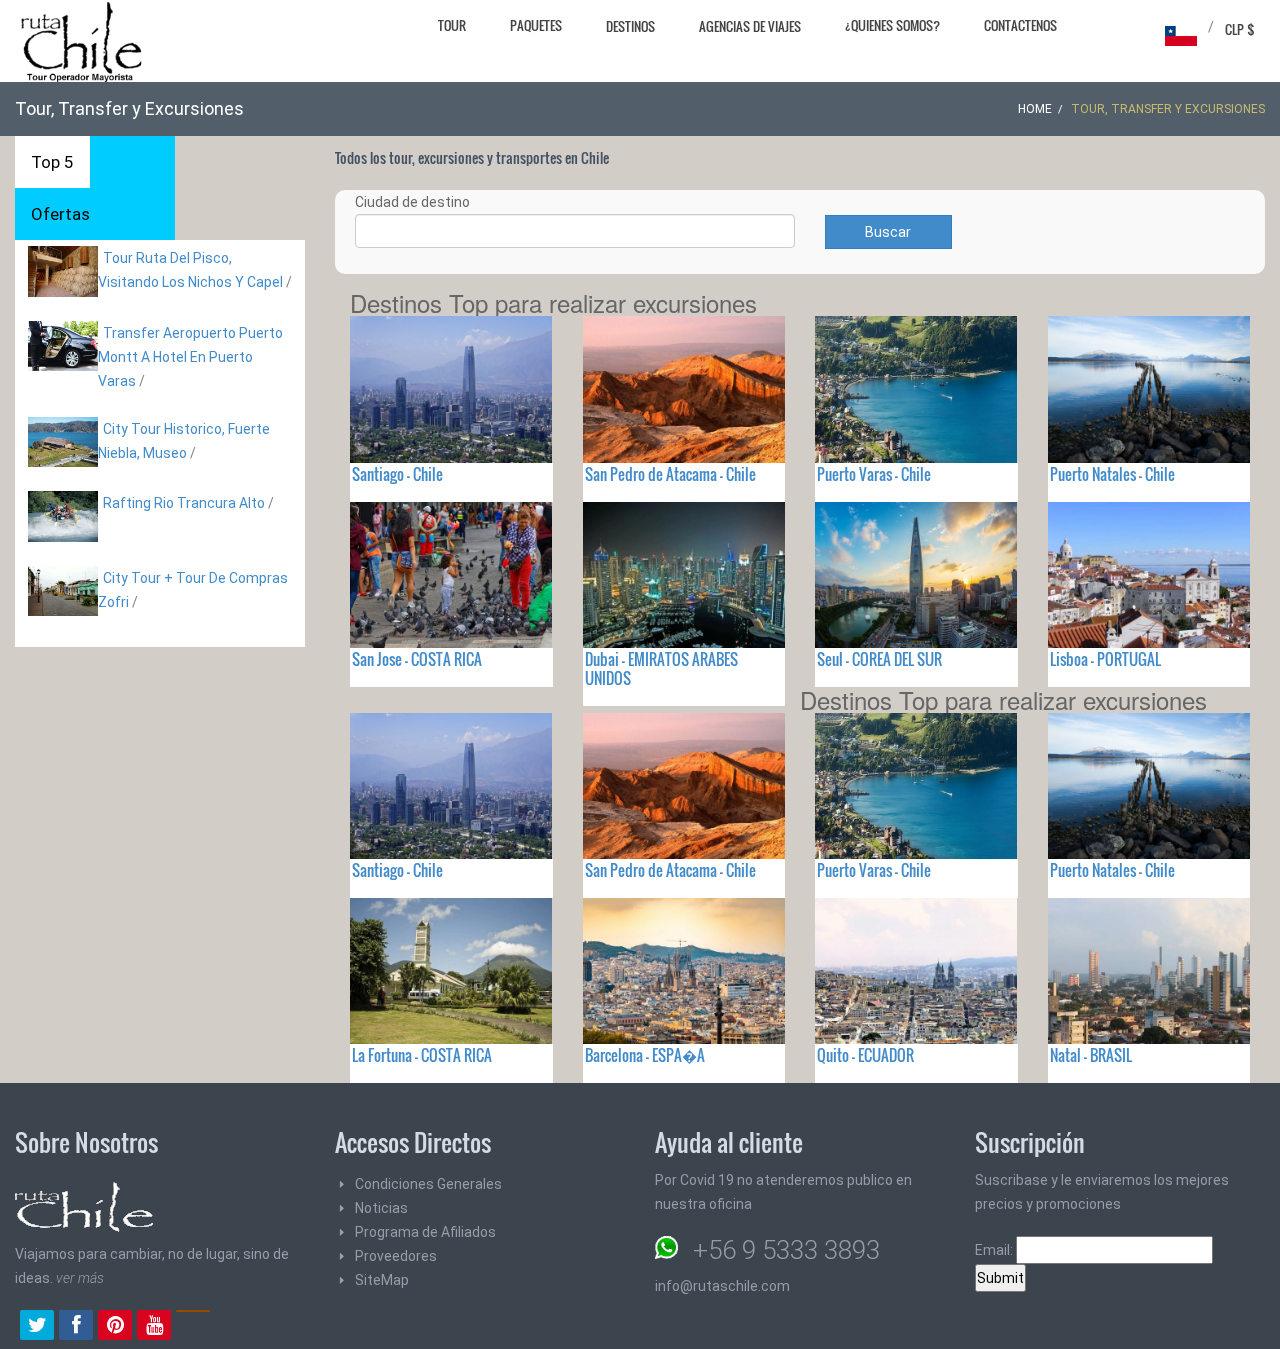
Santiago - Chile (397, 474)
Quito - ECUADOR (865, 1055)
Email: (995, 1250)
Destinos (630, 26)
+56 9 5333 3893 (786, 1250)
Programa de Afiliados (425, 1232)
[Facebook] (76, 1327)
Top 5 (52, 162)
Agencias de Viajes (750, 26)
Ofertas (60, 214)
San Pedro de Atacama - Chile (670, 474)
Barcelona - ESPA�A (645, 1055)
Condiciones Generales (428, 1184)
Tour (452, 25)
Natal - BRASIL (1091, 1055)
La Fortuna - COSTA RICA (422, 1055)
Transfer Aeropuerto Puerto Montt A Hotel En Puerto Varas (190, 357)
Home (1035, 109)
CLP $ (1240, 29)
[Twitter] (37, 1327)
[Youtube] (154, 1327)
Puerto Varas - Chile (874, 474)
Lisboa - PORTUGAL (1105, 659)
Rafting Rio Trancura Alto (184, 503)
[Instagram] (193, 1327)
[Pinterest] (115, 1327)
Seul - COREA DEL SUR (879, 659)
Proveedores (396, 1256)
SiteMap (382, 1280)
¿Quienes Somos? (892, 25)
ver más (80, 1278)
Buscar (888, 232)
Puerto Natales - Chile (1112, 474)
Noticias (381, 1208)
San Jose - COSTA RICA (417, 659)
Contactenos (1020, 25)
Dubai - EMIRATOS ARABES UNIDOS (661, 668)
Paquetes (536, 25)
